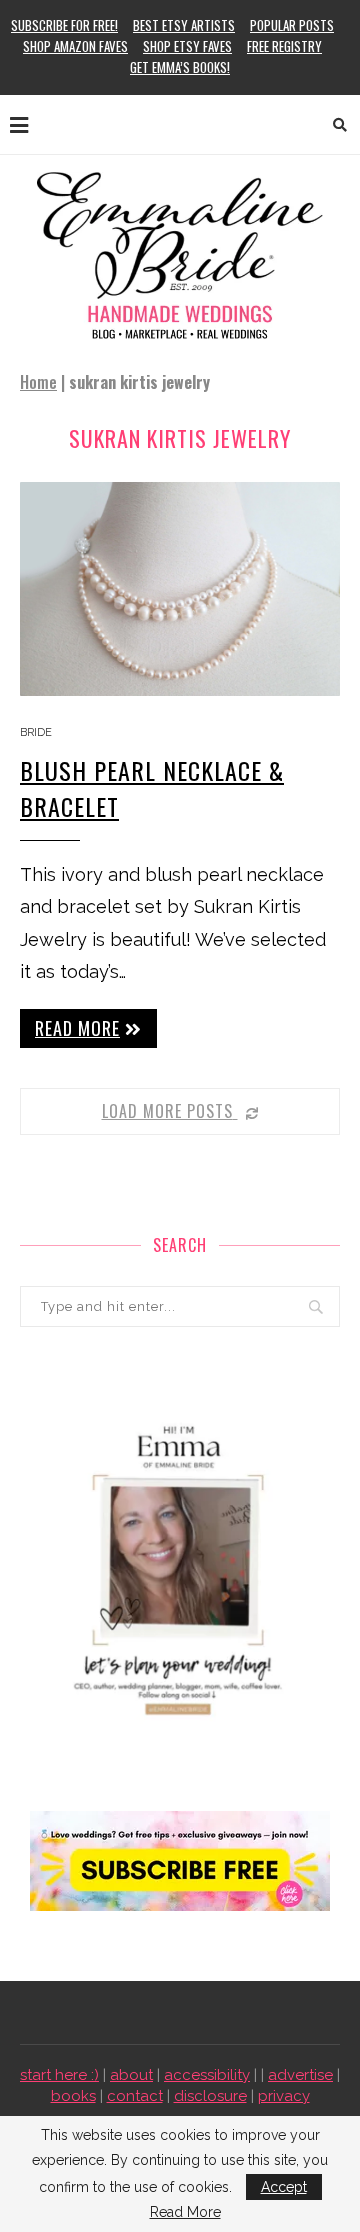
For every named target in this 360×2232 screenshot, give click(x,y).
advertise (300, 2075)
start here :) (59, 2075)
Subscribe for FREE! (64, 25)
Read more (77, 1028)
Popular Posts (292, 25)
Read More (185, 2212)
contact (135, 2096)
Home (38, 382)
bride (36, 732)
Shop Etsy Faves (187, 46)
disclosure (210, 2096)
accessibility (207, 2075)
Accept (284, 2187)
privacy (284, 2096)
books (73, 2096)
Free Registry (284, 46)
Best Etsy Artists (184, 25)
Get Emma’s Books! (180, 67)
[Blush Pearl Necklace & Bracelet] (180, 588)
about (131, 2075)
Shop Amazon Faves (75, 46)
